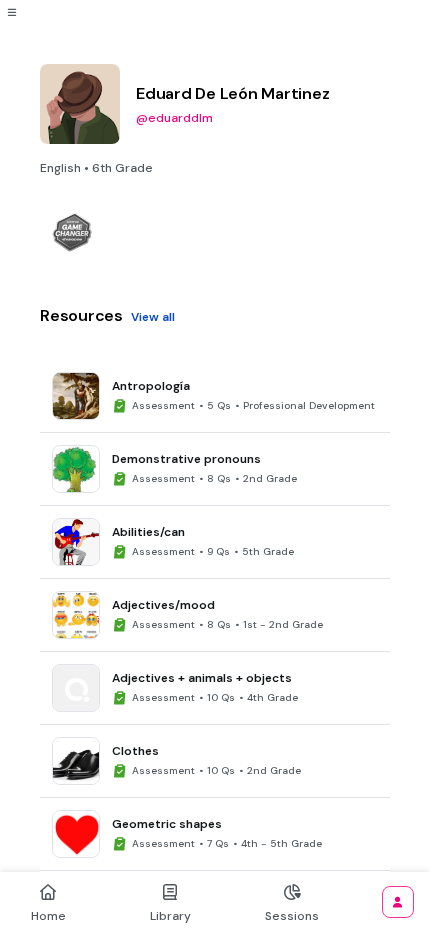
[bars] (12, 12)
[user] (398, 902)
